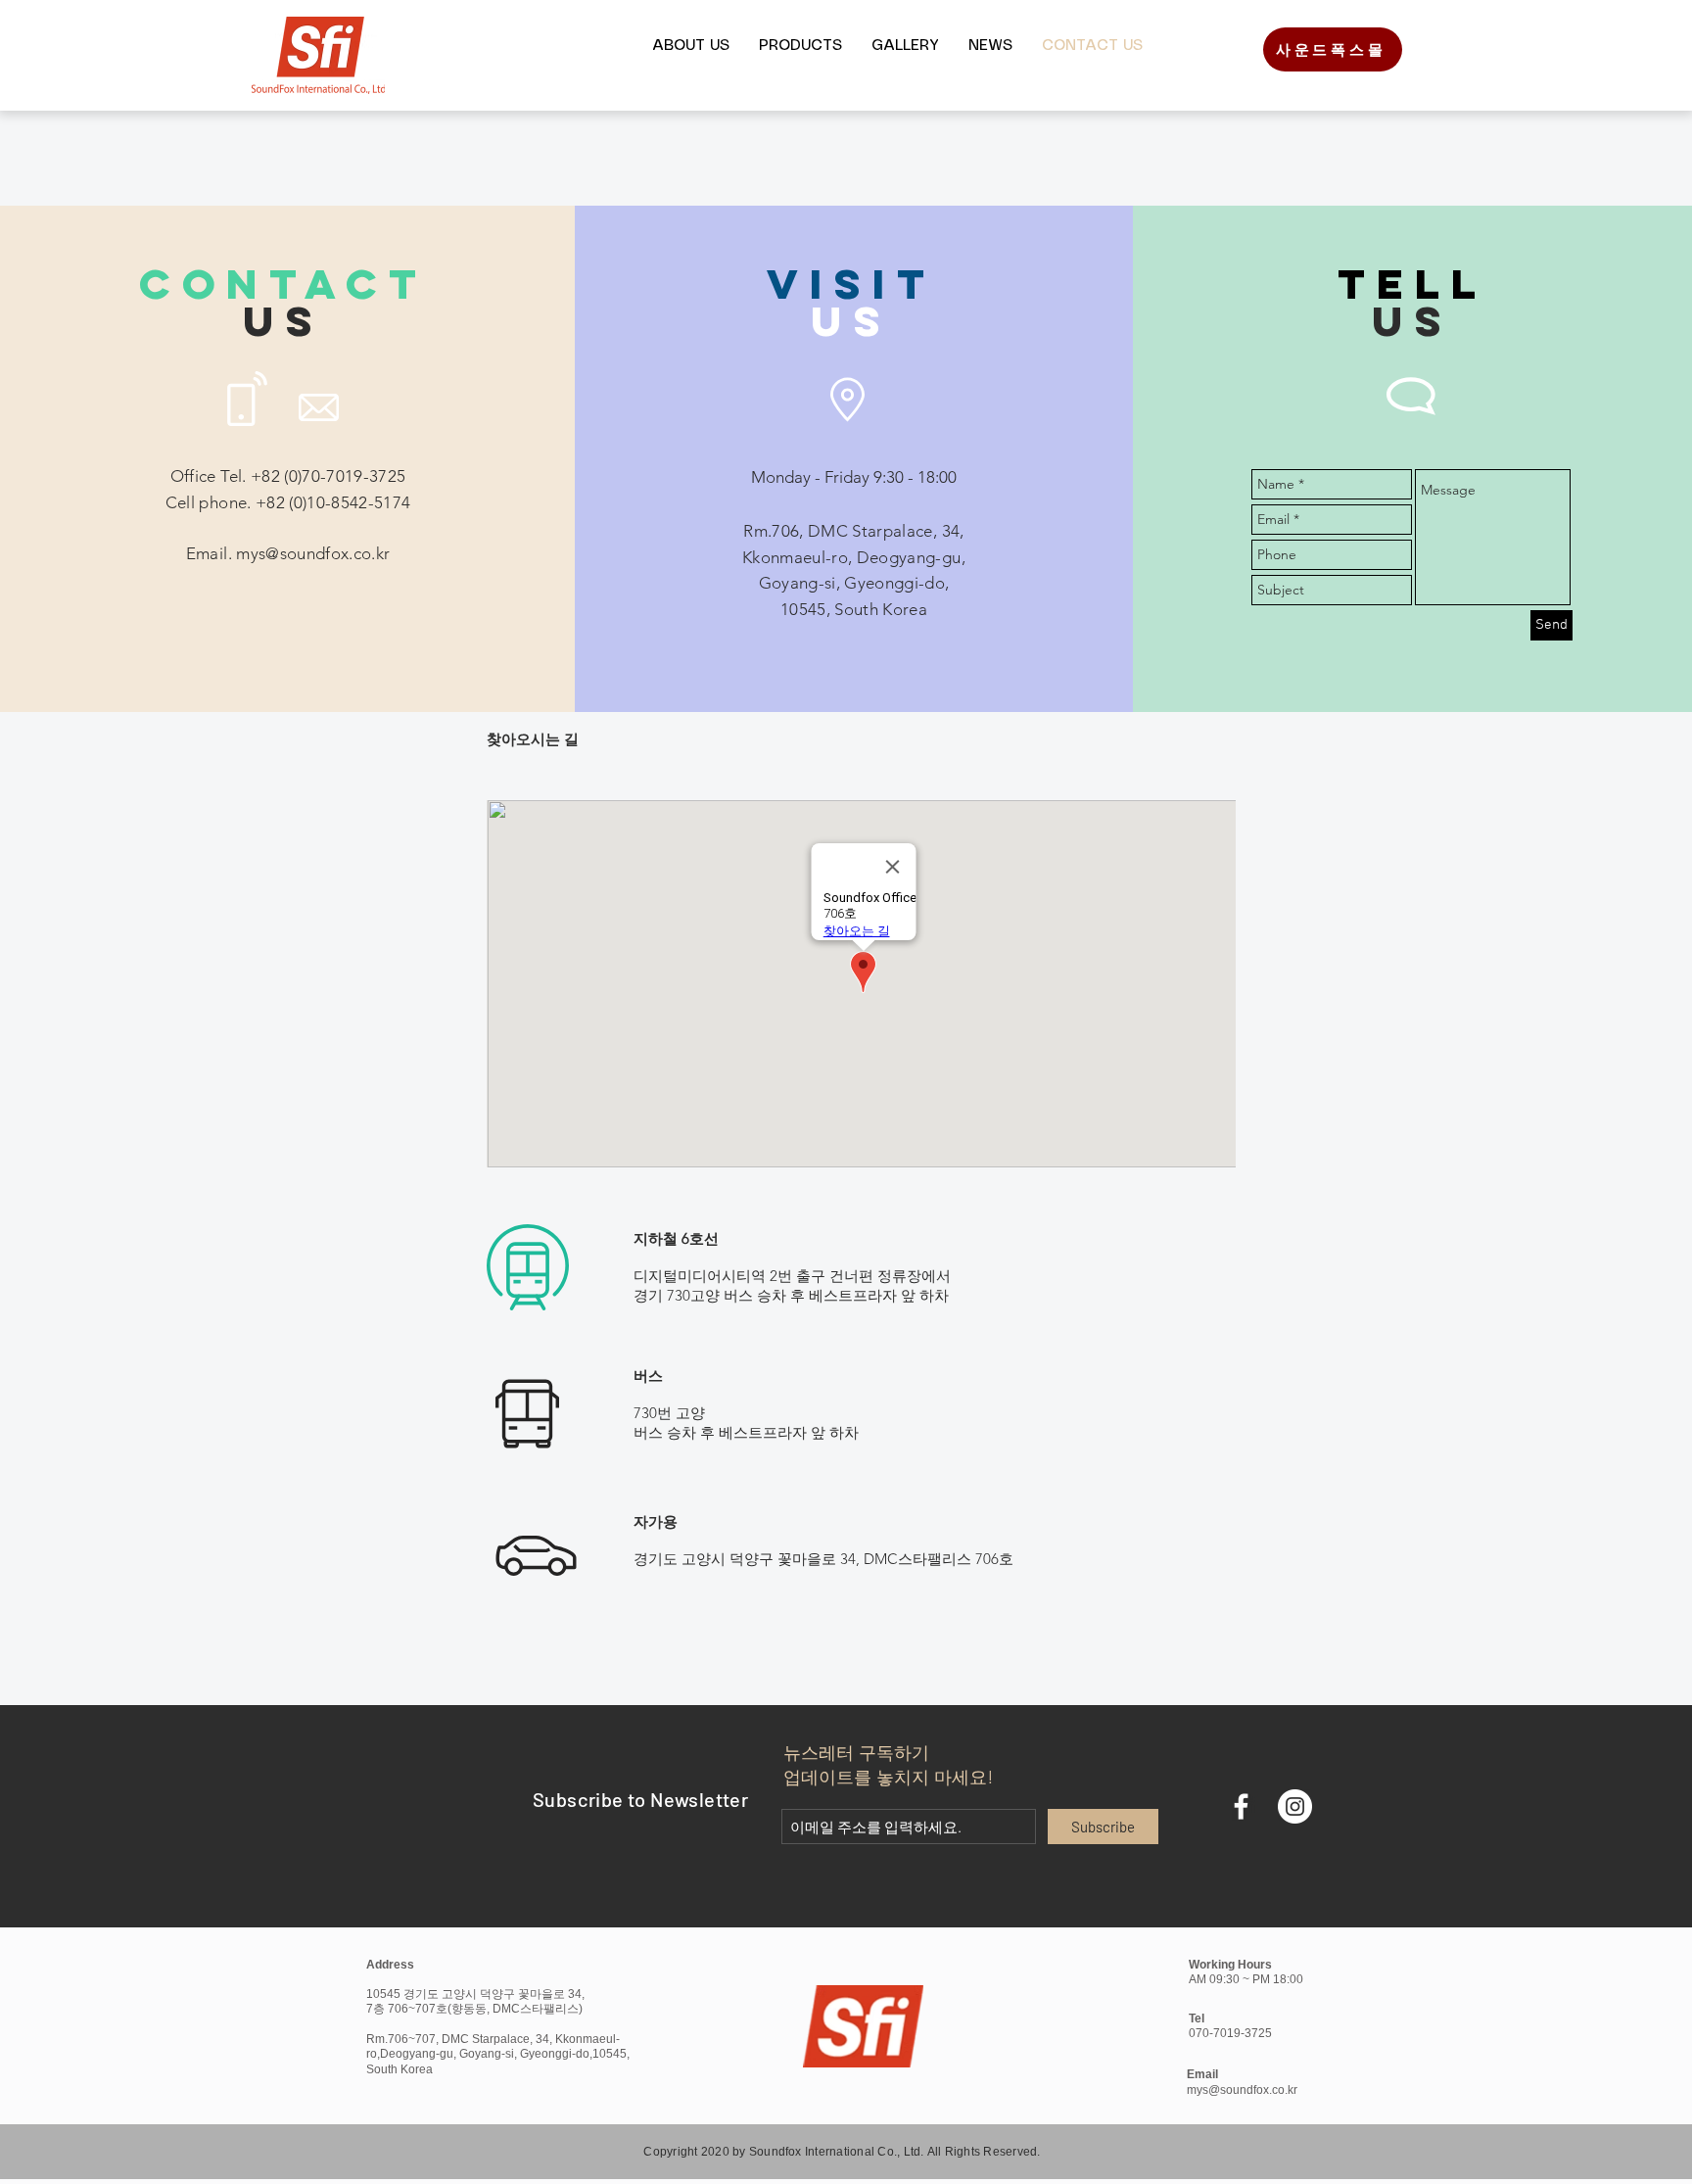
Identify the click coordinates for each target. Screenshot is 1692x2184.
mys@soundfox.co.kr (313, 553)
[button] (691, 47)
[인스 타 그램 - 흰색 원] (1295, 1806)
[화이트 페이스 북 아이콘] (1241, 1806)
